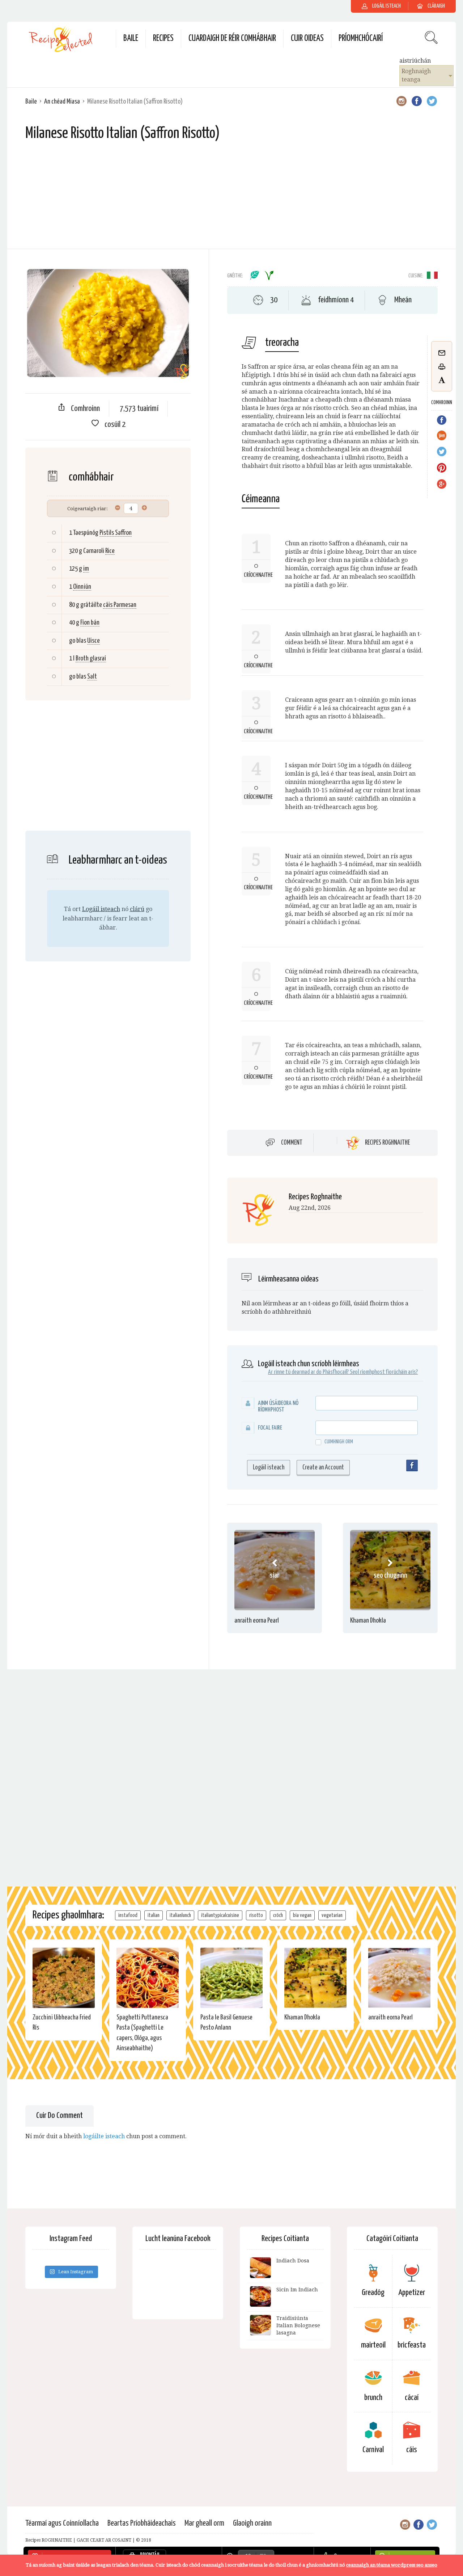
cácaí (412, 2398)
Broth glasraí (91, 658)
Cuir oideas (307, 39)
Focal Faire (270, 1428)
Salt (92, 677)
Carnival (373, 2450)
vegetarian (332, 1915)
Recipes (163, 39)
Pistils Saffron (116, 533)
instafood (128, 1915)
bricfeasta (412, 2345)
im (86, 569)
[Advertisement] (231, 198)
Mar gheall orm (204, 2523)
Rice (110, 551)
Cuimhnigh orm (339, 1442)
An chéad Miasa (62, 102)
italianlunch (180, 1915)
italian (154, 1915)
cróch (278, 1915)
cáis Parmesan (120, 605)
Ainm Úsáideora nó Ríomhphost (278, 1407)
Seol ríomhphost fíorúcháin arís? (384, 1372)
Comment (292, 1142)
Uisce (94, 641)
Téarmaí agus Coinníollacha (62, 2523)
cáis (412, 2450)
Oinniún (82, 587)
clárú (137, 909)
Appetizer (412, 2293)
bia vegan (302, 1915)
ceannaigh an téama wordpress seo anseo (392, 2565)
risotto (256, 1915)
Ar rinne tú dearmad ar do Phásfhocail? (308, 1372)
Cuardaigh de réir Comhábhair (232, 39)
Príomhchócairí (361, 39)
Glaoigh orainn (252, 2523)
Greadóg (373, 2293)
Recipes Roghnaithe (387, 1143)
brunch (373, 2398)
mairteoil (373, 2345)
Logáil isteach (101, 909)
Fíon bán (90, 623)
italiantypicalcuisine (220, 1915)
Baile (131, 39)
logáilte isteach (104, 2136)
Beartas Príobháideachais (142, 2523)
